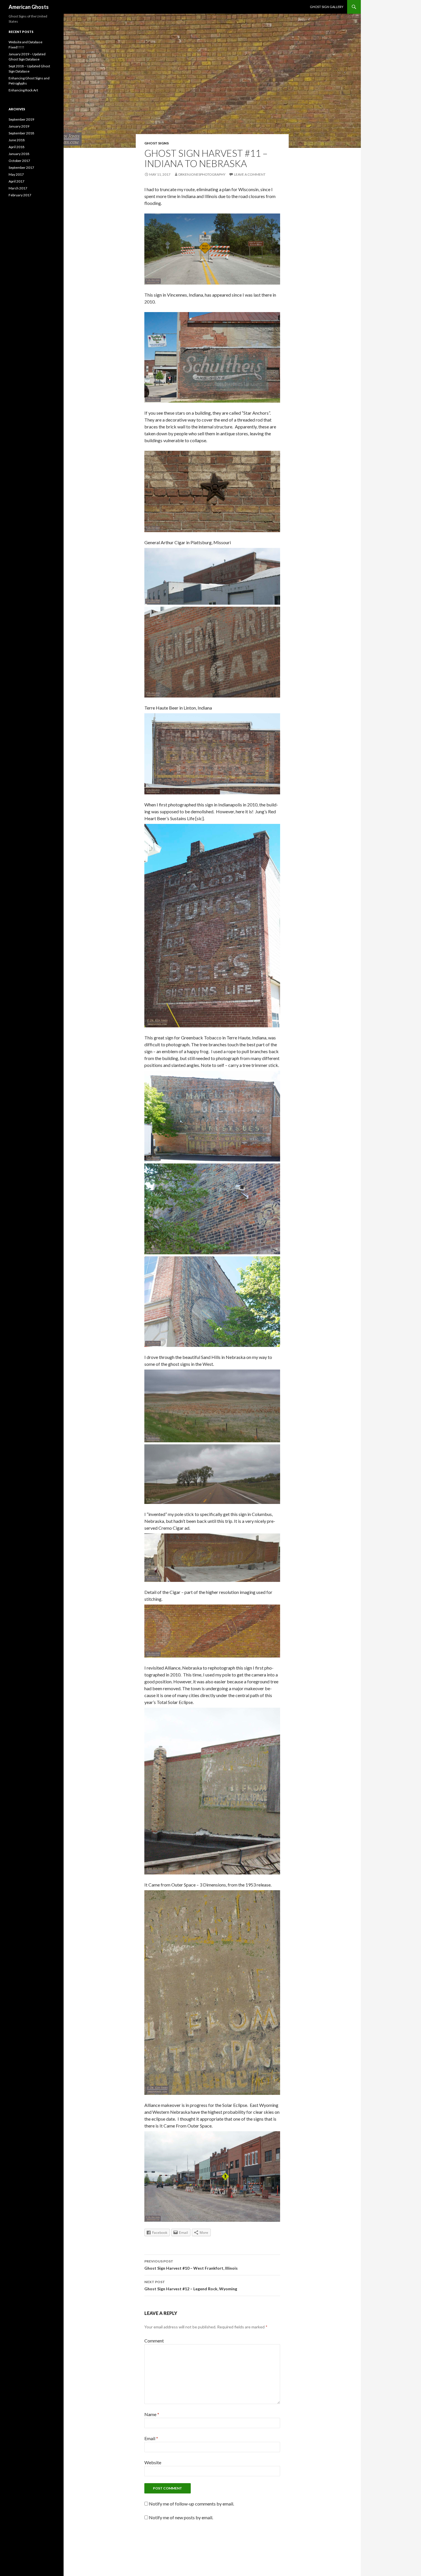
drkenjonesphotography (202, 174)
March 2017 (18, 188)
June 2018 (17, 140)
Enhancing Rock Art (23, 90)
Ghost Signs (157, 143)
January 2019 (19, 126)
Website (153, 2462)
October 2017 (19, 161)
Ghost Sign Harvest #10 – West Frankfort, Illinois (191, 2265)
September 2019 (21, 119)
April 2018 (16, 147)
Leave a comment (250, 174)
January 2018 (19, 154)
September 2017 (21, 168)
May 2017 (16, 174)
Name (152, 2414)
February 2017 (20, 195)
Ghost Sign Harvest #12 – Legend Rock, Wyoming (191, 2285)
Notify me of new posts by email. (181, 2517)
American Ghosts (29, 7)
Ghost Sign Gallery (327, 7)
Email (151, 2438)
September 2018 (21, 133)
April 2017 (16, 181)
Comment (154, 2341)
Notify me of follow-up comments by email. (191, 2504)
